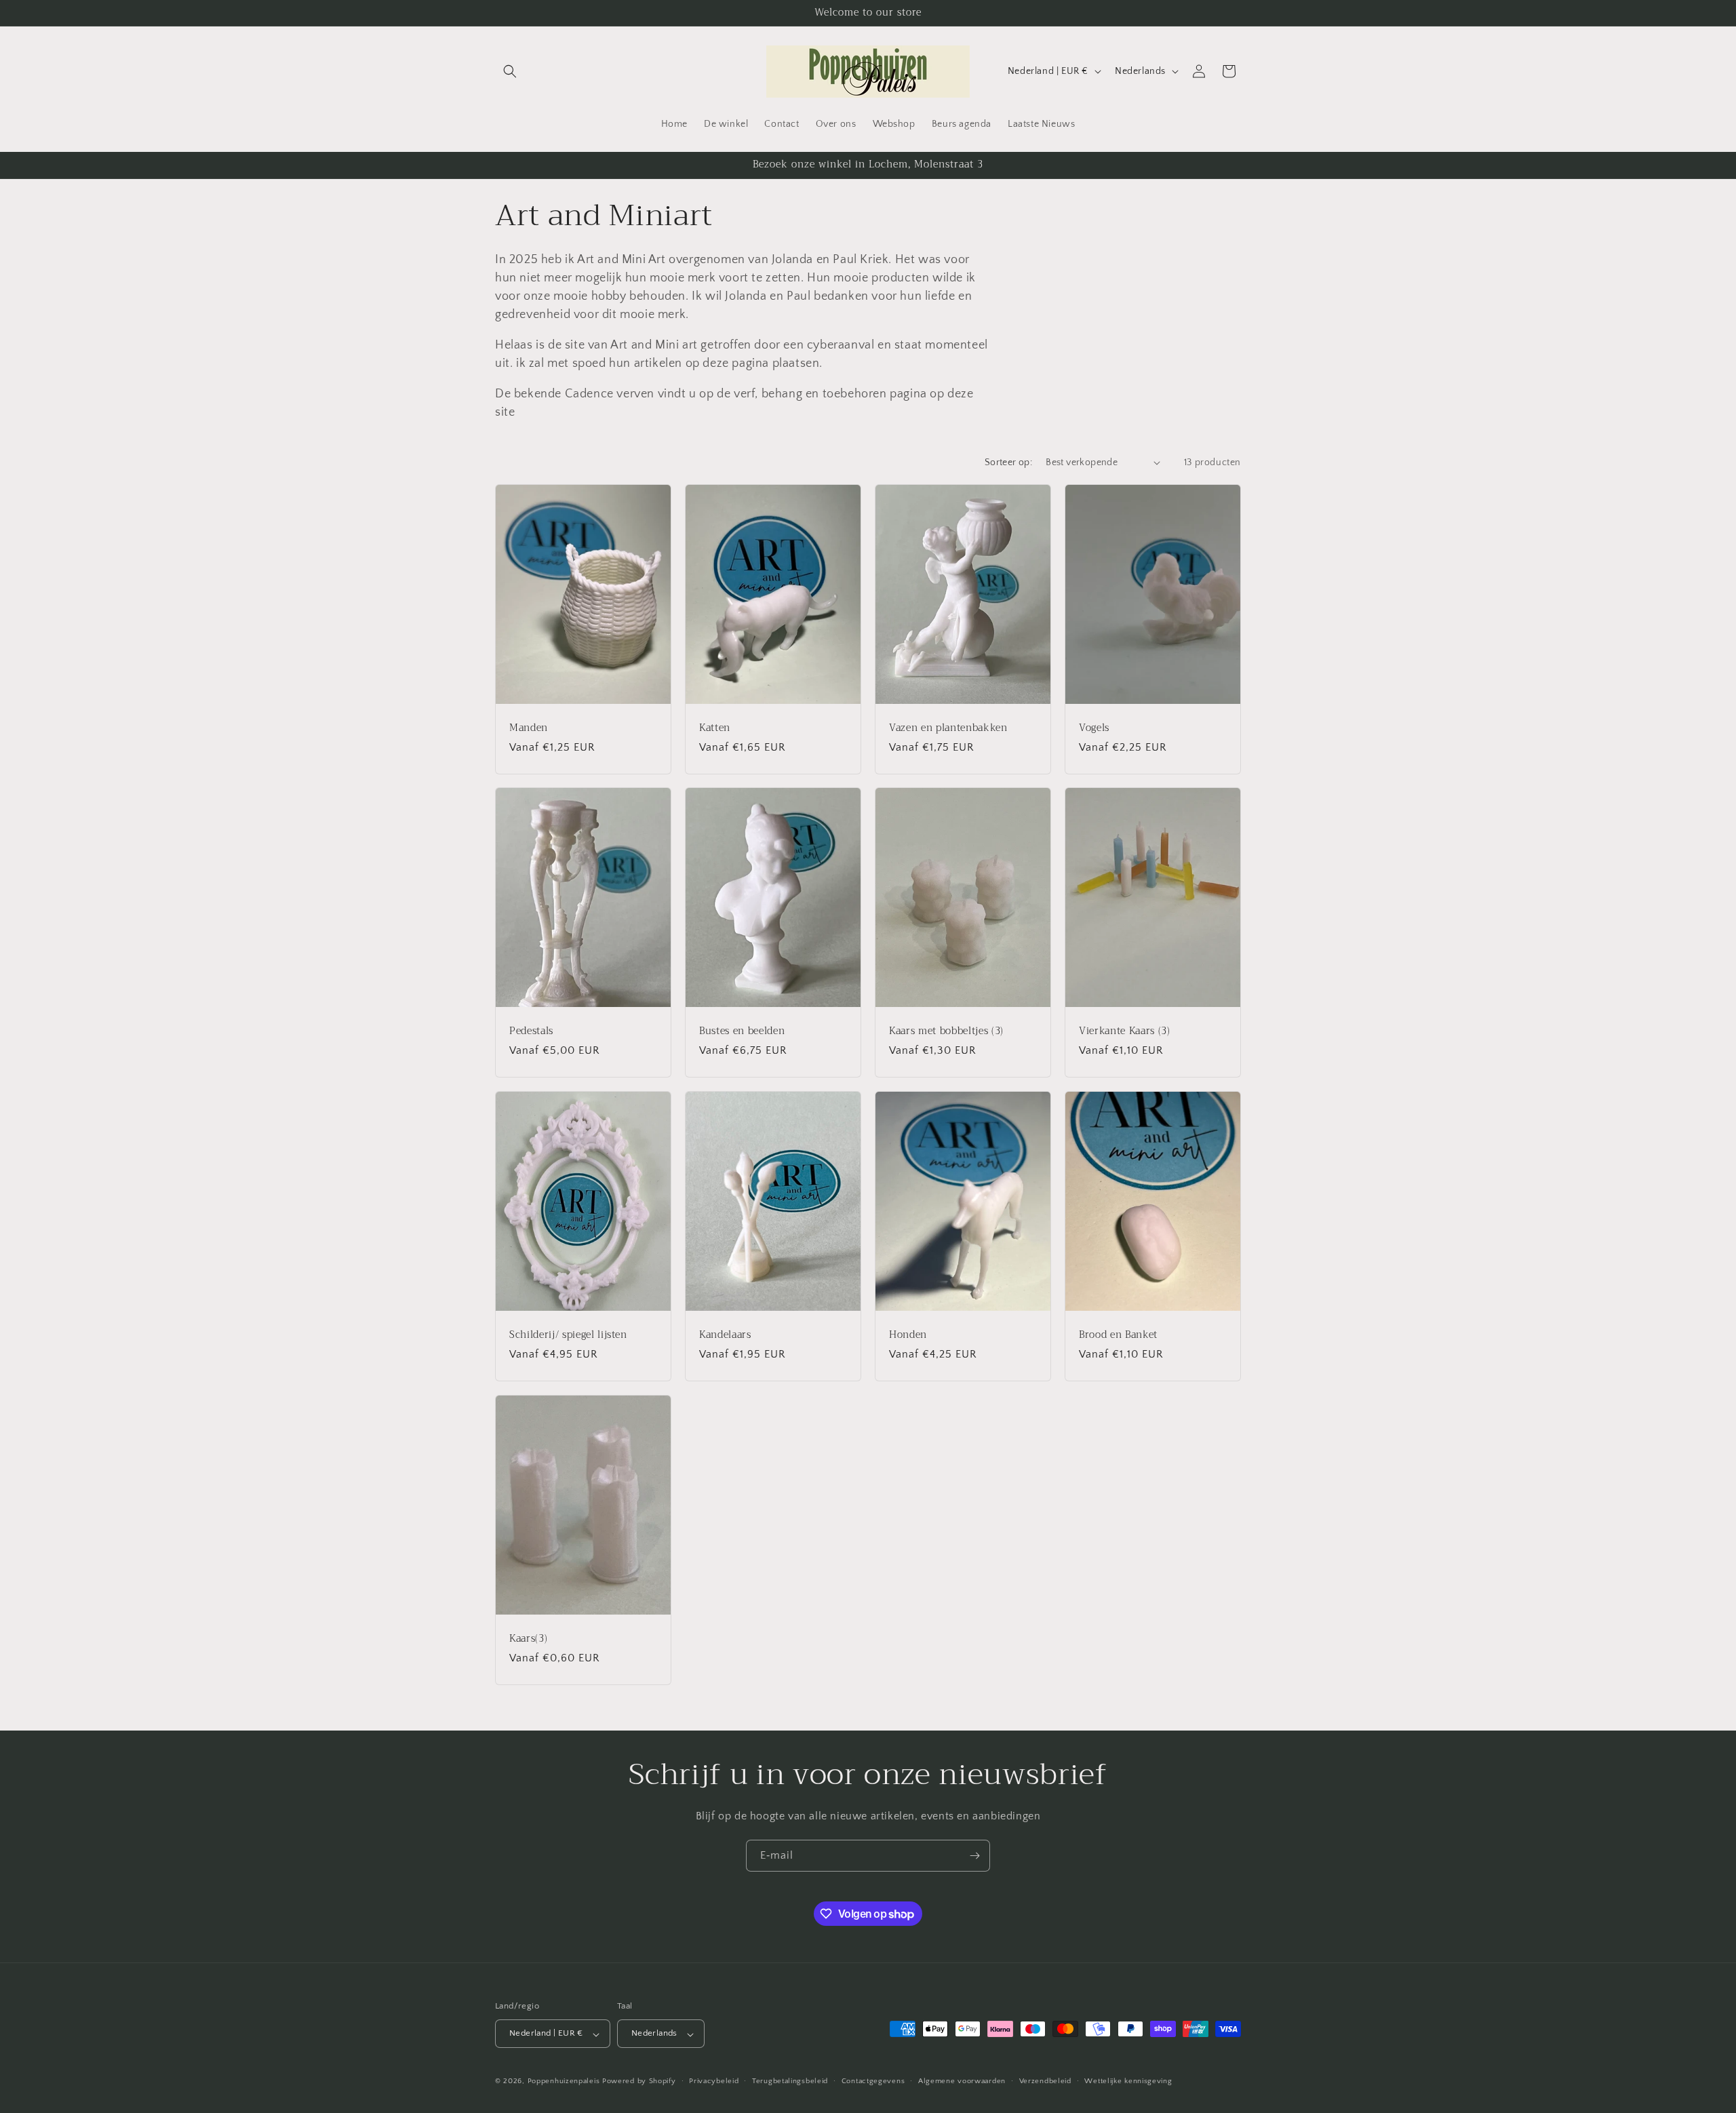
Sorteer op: (1008, 462)
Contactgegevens (873, 2081)
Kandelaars (725, 1335)
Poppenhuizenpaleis (564, 2082)
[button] (510, 71)
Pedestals (531, 1031)
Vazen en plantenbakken (948, 728)
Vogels (1094, 728)
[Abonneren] (974, 1856)
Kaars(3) (528, 1638)
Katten (715, 728)
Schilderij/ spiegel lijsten (568, 1335)
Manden (529, 728)
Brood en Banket (1118, 1335)
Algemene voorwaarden (962, 2081)
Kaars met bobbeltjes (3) (946, 1031)
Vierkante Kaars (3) (1125, 1031)
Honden (908, 1335)
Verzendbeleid (1045, 2081)
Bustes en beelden (742, 1031)
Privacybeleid (714, 2081)
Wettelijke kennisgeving (1128, 2081)
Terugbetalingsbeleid (790, 2081)
